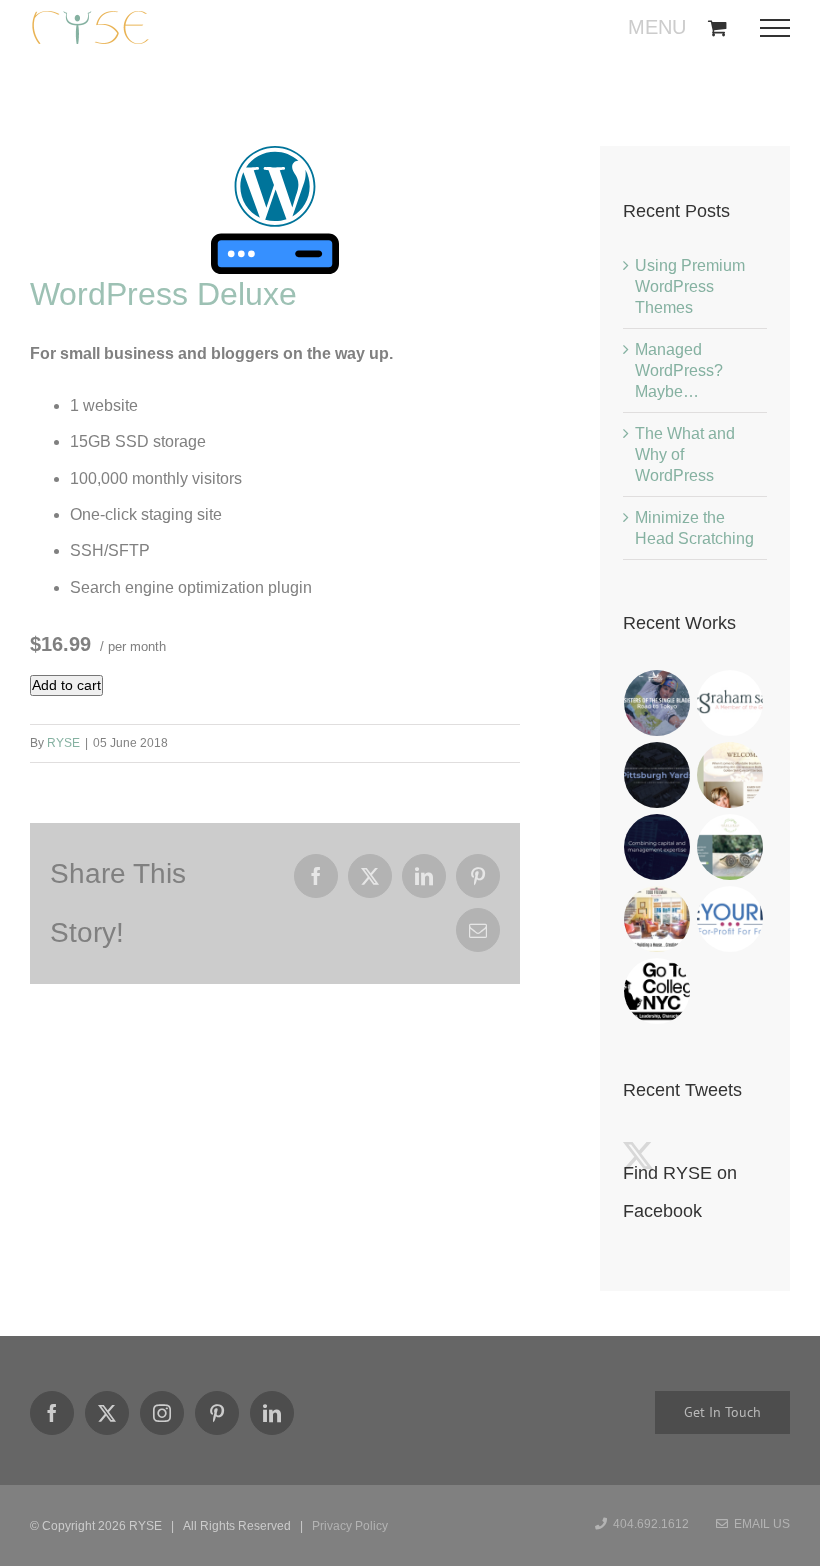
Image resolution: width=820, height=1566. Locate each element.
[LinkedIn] (272, 1413)
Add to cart (66, 685)
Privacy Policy (350, 1526)
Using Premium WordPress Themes (690, 286)
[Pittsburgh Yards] (657, 775)
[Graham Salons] (730, 703)
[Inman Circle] (730, 847)
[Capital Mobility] (657, 847)
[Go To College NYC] (657, 991)
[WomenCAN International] (657, 703)
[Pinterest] (217, 1413)
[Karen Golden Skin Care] (730, 775)
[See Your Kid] (730, 919)
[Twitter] (107, 1413)
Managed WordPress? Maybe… (679, 370)
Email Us (759, 1524)
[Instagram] (162, 1413)
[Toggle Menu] (781, 28)
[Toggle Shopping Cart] (717, 27)
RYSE (63, 743)
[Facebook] (52, 1413)
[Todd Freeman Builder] (657, 919)
